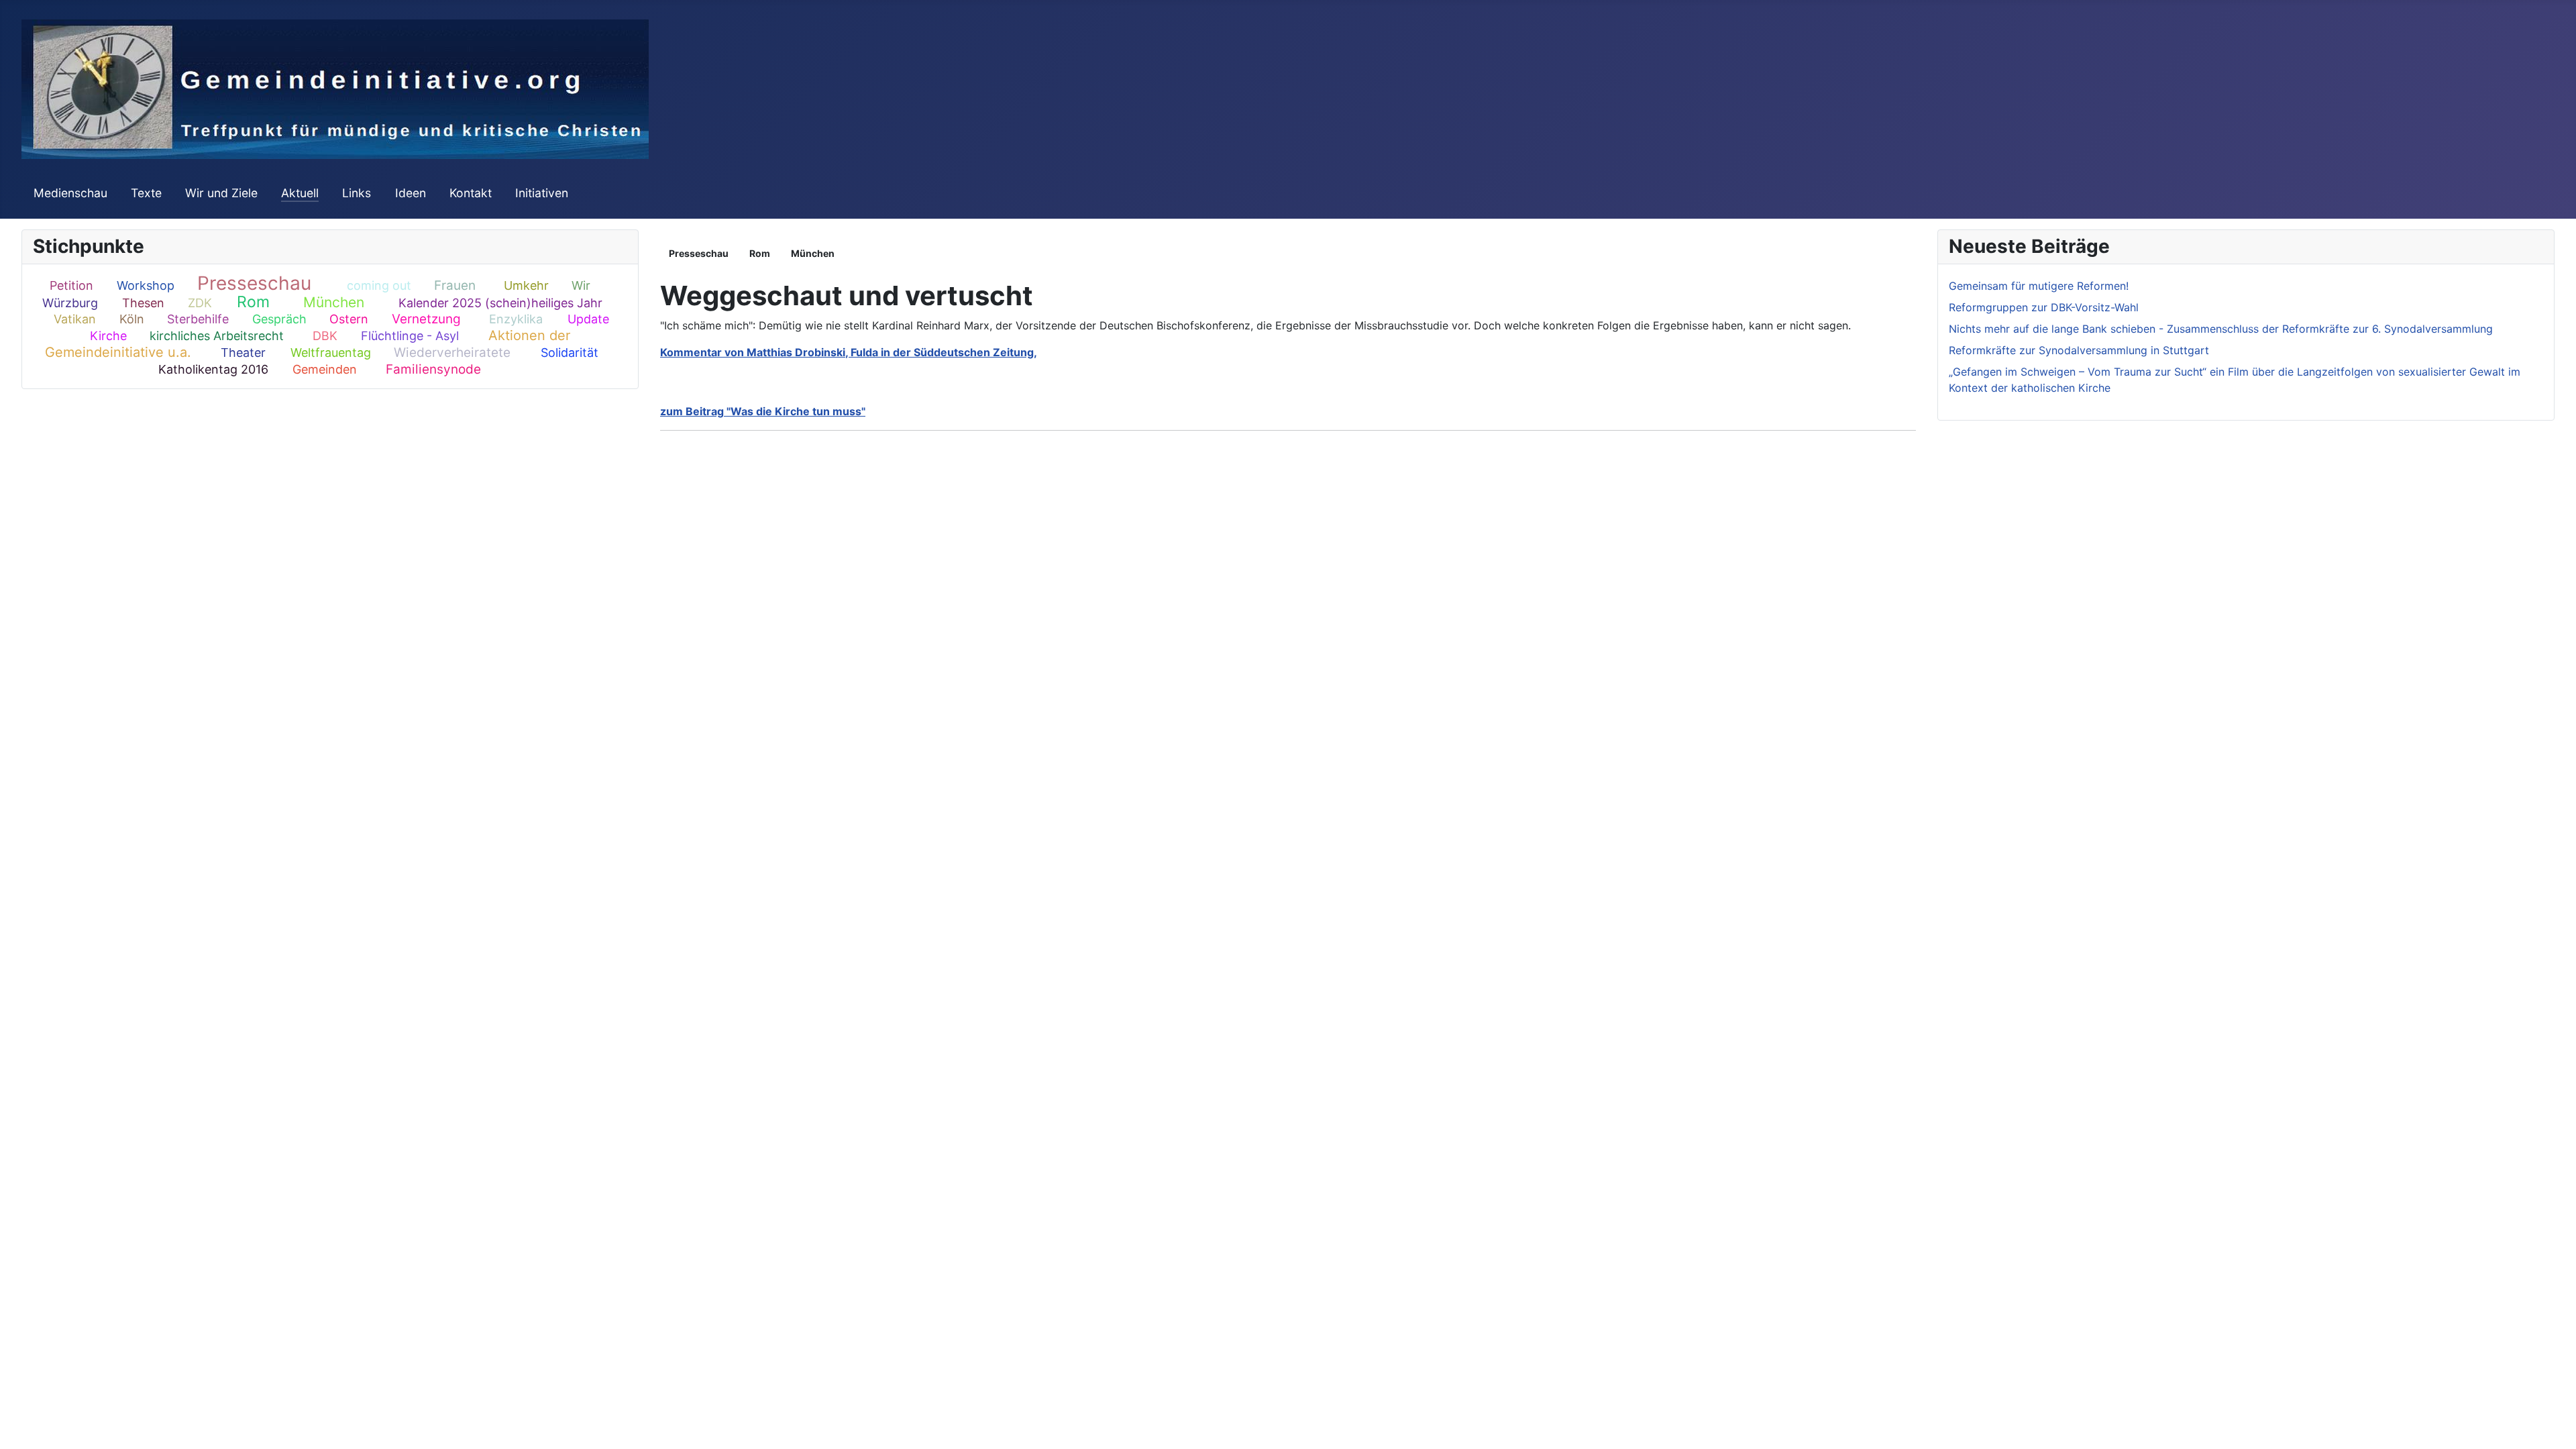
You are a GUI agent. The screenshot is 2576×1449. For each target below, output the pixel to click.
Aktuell (300, 193)
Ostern (349, 319)
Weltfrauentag (331, 353)
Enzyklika (516, 319)
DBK (325, 336)
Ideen (411, 193)
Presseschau (254, 283)
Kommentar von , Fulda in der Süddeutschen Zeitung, (849, 352)
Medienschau (70, 193)
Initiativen (542, 193)
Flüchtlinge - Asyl (410, 336)
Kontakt (471, 193)
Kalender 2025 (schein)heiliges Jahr (500, 303)
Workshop (146, 285)
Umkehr (526, 285)
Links (357, 193)
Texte (146, 193)
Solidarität (570, 353)
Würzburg (70, 303)
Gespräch (279, 319)
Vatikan (75, 319)
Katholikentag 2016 (213, 369)
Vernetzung (426, 319)
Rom (253, 302)
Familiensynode (433, 369)
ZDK (200, 303)
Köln (132, 319)
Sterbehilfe (198, 319)
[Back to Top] (2553, 1424)
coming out (379, 285)
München (334, 302)
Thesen (143, 303)
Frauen (455, 285)
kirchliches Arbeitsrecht (217, 336)
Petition (71, 285)
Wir (581, 285)
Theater (243, 353)
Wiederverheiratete (452, 353)
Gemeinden (325, 369)
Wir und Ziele (221, 193)
